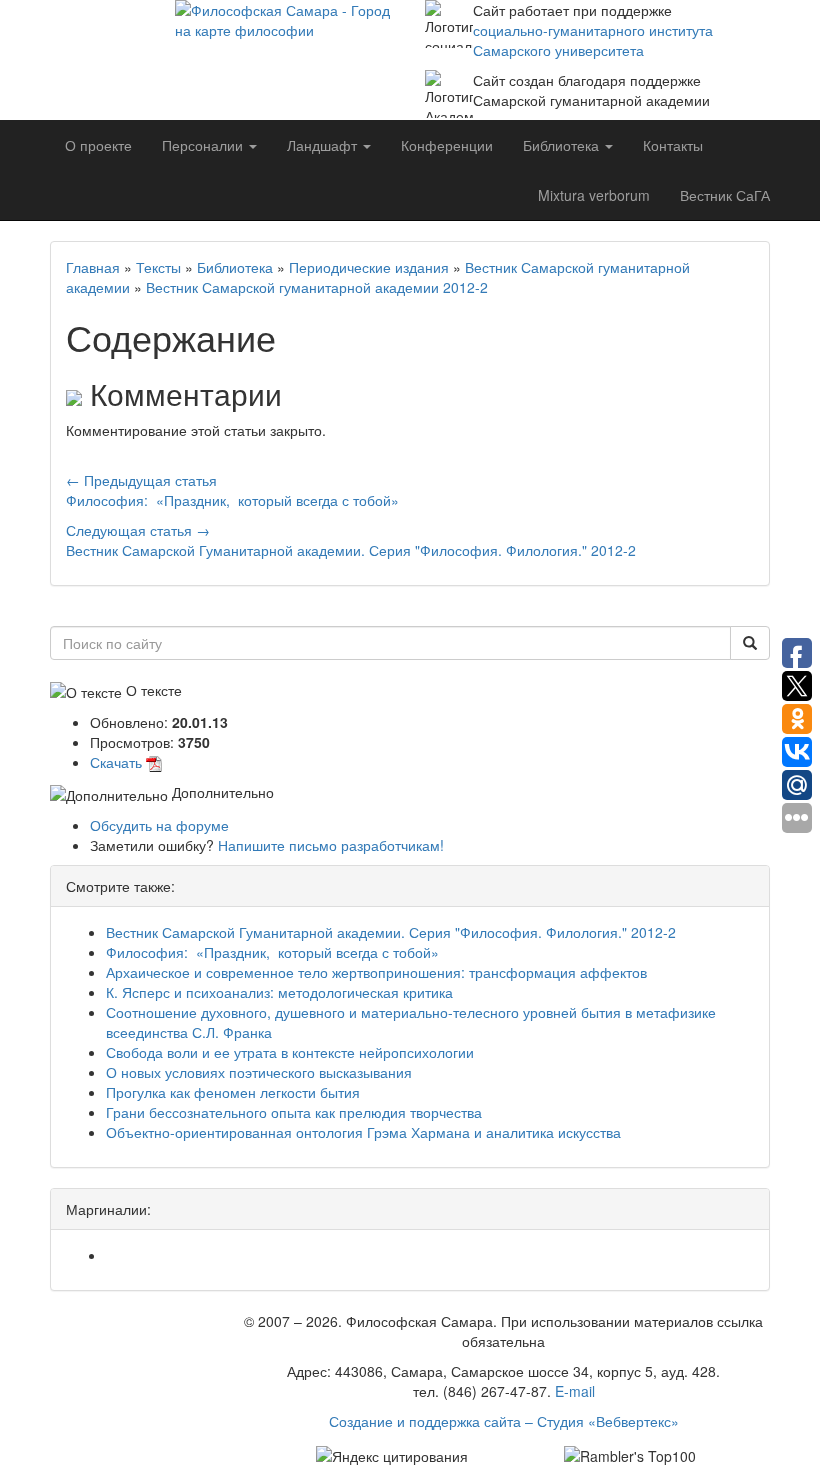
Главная (93, 267)
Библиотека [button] (563, 145)
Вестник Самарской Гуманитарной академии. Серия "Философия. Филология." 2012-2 (391, 932)
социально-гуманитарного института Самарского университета (593, 40)
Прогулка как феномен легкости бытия (233, 1092)
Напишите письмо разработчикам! (331, 845)
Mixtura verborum (594, 195)
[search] (750, 643)
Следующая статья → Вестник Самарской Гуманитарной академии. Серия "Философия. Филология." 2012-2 (351, 540)
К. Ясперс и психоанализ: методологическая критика (279, 992)
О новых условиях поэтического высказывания (259, 1072)
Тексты (158, 267)
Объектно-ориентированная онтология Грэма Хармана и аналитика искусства (363, 1132)
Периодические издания (369, 267)
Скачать (116, 762)
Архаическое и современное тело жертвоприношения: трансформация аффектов (376, 972)
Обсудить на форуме (159, 825)
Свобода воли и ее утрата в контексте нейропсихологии (290, 1052)
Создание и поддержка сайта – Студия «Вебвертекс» (504, 1421)
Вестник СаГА (725, 195)
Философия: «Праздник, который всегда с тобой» (272, 952)
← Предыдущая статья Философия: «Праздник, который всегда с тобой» (232, 490)
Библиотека (235, 267)
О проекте (98, 145)
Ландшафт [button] (324, 145)
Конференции (447, 145)
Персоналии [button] (204, 145)
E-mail (575, 1391)
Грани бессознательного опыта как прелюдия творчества (294, 1112)
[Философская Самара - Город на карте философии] (285, 55)
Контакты (673, 145)
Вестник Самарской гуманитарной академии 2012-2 (317, 287)
